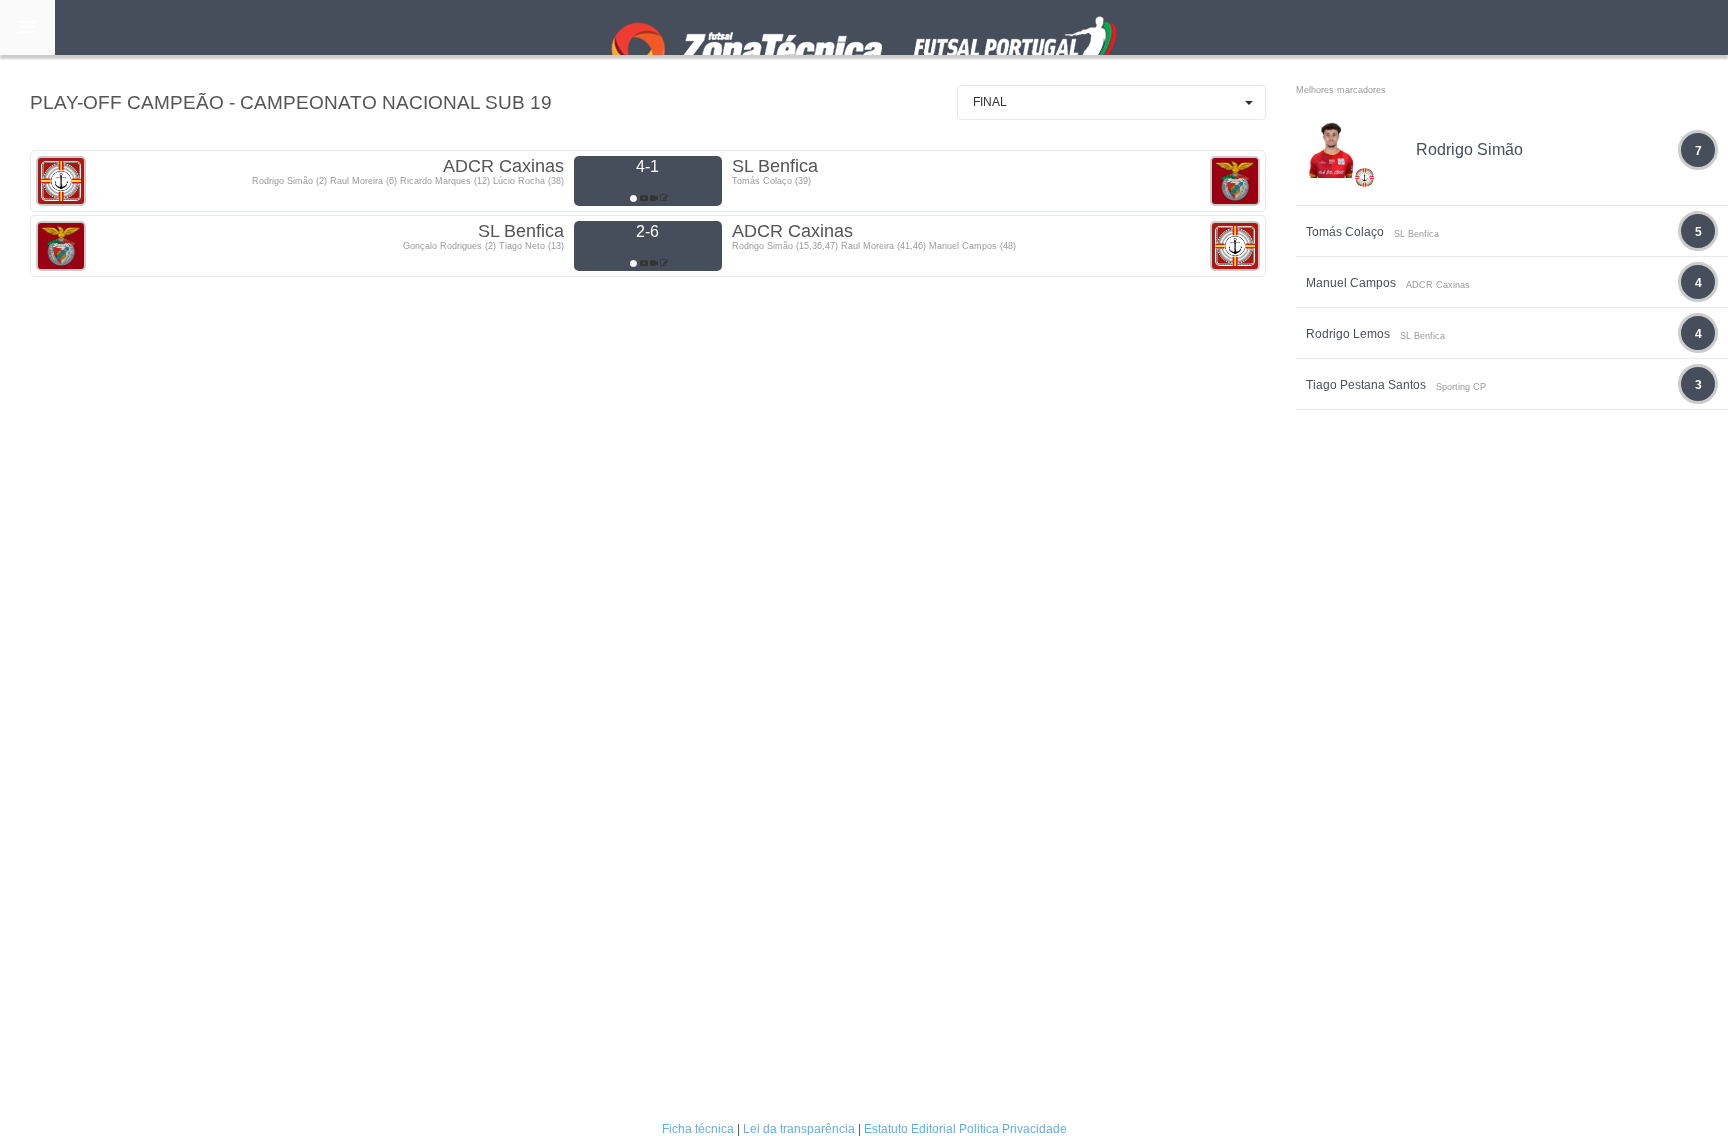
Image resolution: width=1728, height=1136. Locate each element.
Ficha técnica (698, 1129)
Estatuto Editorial (910, 1129)
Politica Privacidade (1013, 1129)
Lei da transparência (799, 1129)
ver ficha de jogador (1365, 236)
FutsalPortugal (864, 27)
